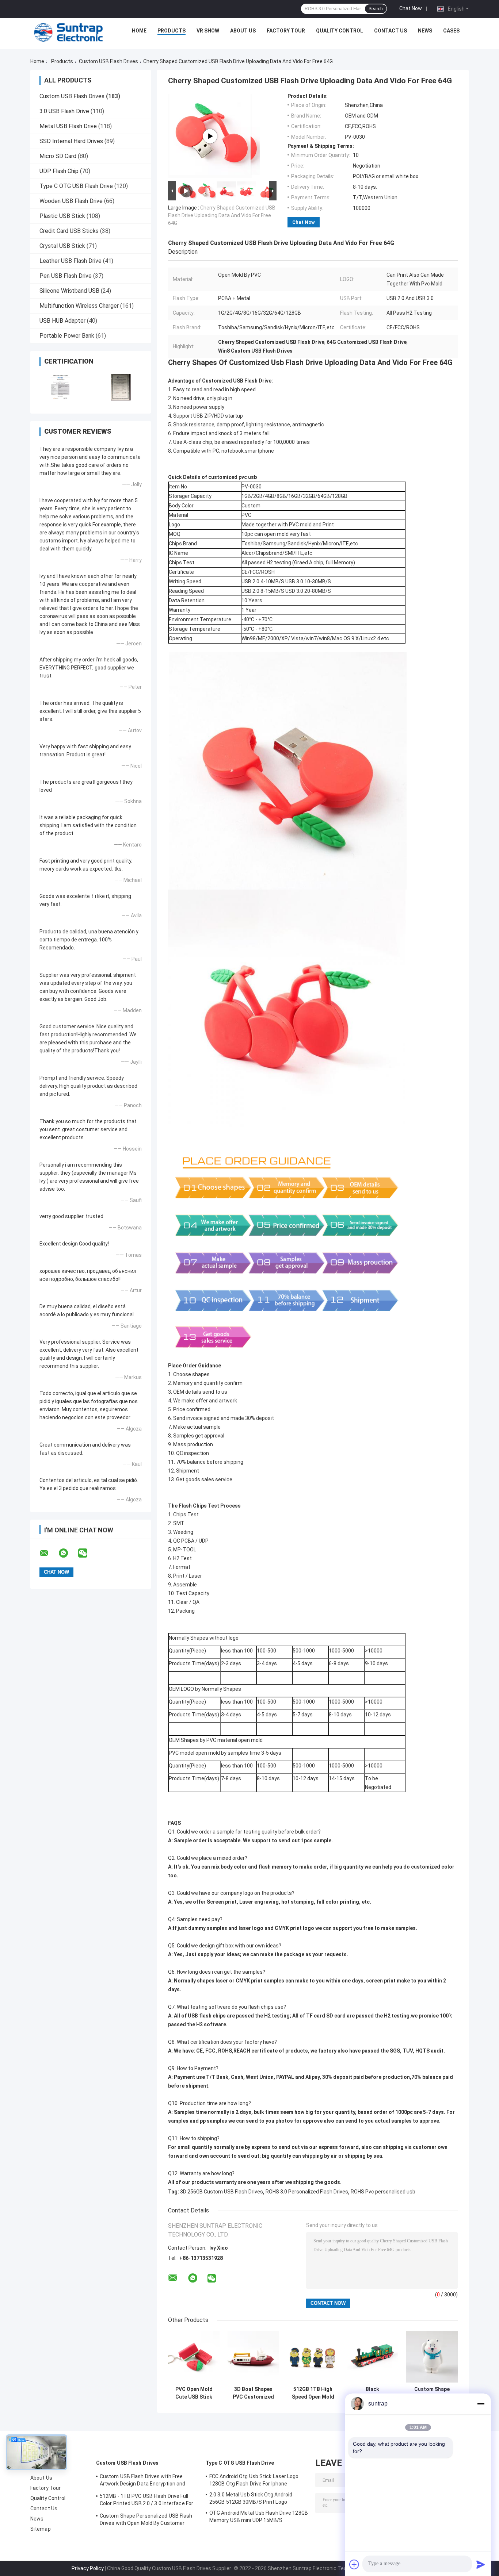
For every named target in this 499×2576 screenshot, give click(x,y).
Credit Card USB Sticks (69, 231)
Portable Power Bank (67, 336)
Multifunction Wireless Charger (79, 306)
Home (139, 31)
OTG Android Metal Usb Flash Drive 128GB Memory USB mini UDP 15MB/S (259, 2517)
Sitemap (41, 2529)
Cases (451, 31)
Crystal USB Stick (62, 246)
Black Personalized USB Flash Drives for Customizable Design (373, 2393)
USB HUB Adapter (62, 321)
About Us (243, 31)
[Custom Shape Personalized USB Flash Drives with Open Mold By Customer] (432, 2357)
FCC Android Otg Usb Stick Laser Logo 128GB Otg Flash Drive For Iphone (254, 2480)
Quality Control (340, 31)
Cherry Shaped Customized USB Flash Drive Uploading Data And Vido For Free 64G (222, 215)
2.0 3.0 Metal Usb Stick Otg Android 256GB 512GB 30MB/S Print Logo (251, 2498)
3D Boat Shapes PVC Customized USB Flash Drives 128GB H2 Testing (253, 2393)
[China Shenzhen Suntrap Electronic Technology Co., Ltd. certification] (60, 387)
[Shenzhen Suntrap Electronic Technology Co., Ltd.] (69, 32)
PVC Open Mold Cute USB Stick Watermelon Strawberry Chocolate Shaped (194, 2393)
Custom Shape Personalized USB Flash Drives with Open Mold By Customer (432, 2393)
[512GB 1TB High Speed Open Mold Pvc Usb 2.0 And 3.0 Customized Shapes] (313, 2357)
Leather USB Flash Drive (71, 261)
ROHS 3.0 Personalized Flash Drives (307, 2192)
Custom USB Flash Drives (108, 61)
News (425, 31)
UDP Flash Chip (59, 171)
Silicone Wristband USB (69, 291)
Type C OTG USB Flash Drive (76, 186)
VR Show (208, 31)
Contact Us (391, 31)
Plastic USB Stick (62, 216)
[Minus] (481, 2404)
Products (172, 31)
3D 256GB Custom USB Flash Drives (222, 2192)
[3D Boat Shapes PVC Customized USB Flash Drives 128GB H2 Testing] (253, 2357)
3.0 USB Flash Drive (64, 111)
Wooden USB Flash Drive (71, 201)
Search (376, 9)
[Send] (481, 2564)
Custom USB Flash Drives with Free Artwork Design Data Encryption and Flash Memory (142, 2481)
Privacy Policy (88, 2568)
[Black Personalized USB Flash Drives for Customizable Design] (372, 2357)
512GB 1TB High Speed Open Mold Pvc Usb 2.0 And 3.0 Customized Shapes (313, 2393)
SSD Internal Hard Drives (71, 141)
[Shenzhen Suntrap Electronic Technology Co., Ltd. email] (49, 1553)
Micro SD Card (58, 156)
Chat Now (411, 8)
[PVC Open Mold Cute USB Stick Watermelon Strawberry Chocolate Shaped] (194, 2357)
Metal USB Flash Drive (68, 126)
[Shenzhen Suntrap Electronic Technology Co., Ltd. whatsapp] (68, 1553)
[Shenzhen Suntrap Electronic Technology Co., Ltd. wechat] (87, 1553)
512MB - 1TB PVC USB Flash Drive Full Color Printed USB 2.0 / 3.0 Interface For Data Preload (146, 2501)
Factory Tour (286, 31)
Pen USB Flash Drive (66, 276)
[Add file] (354, 2564)
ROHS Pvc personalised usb (383, 2192)
